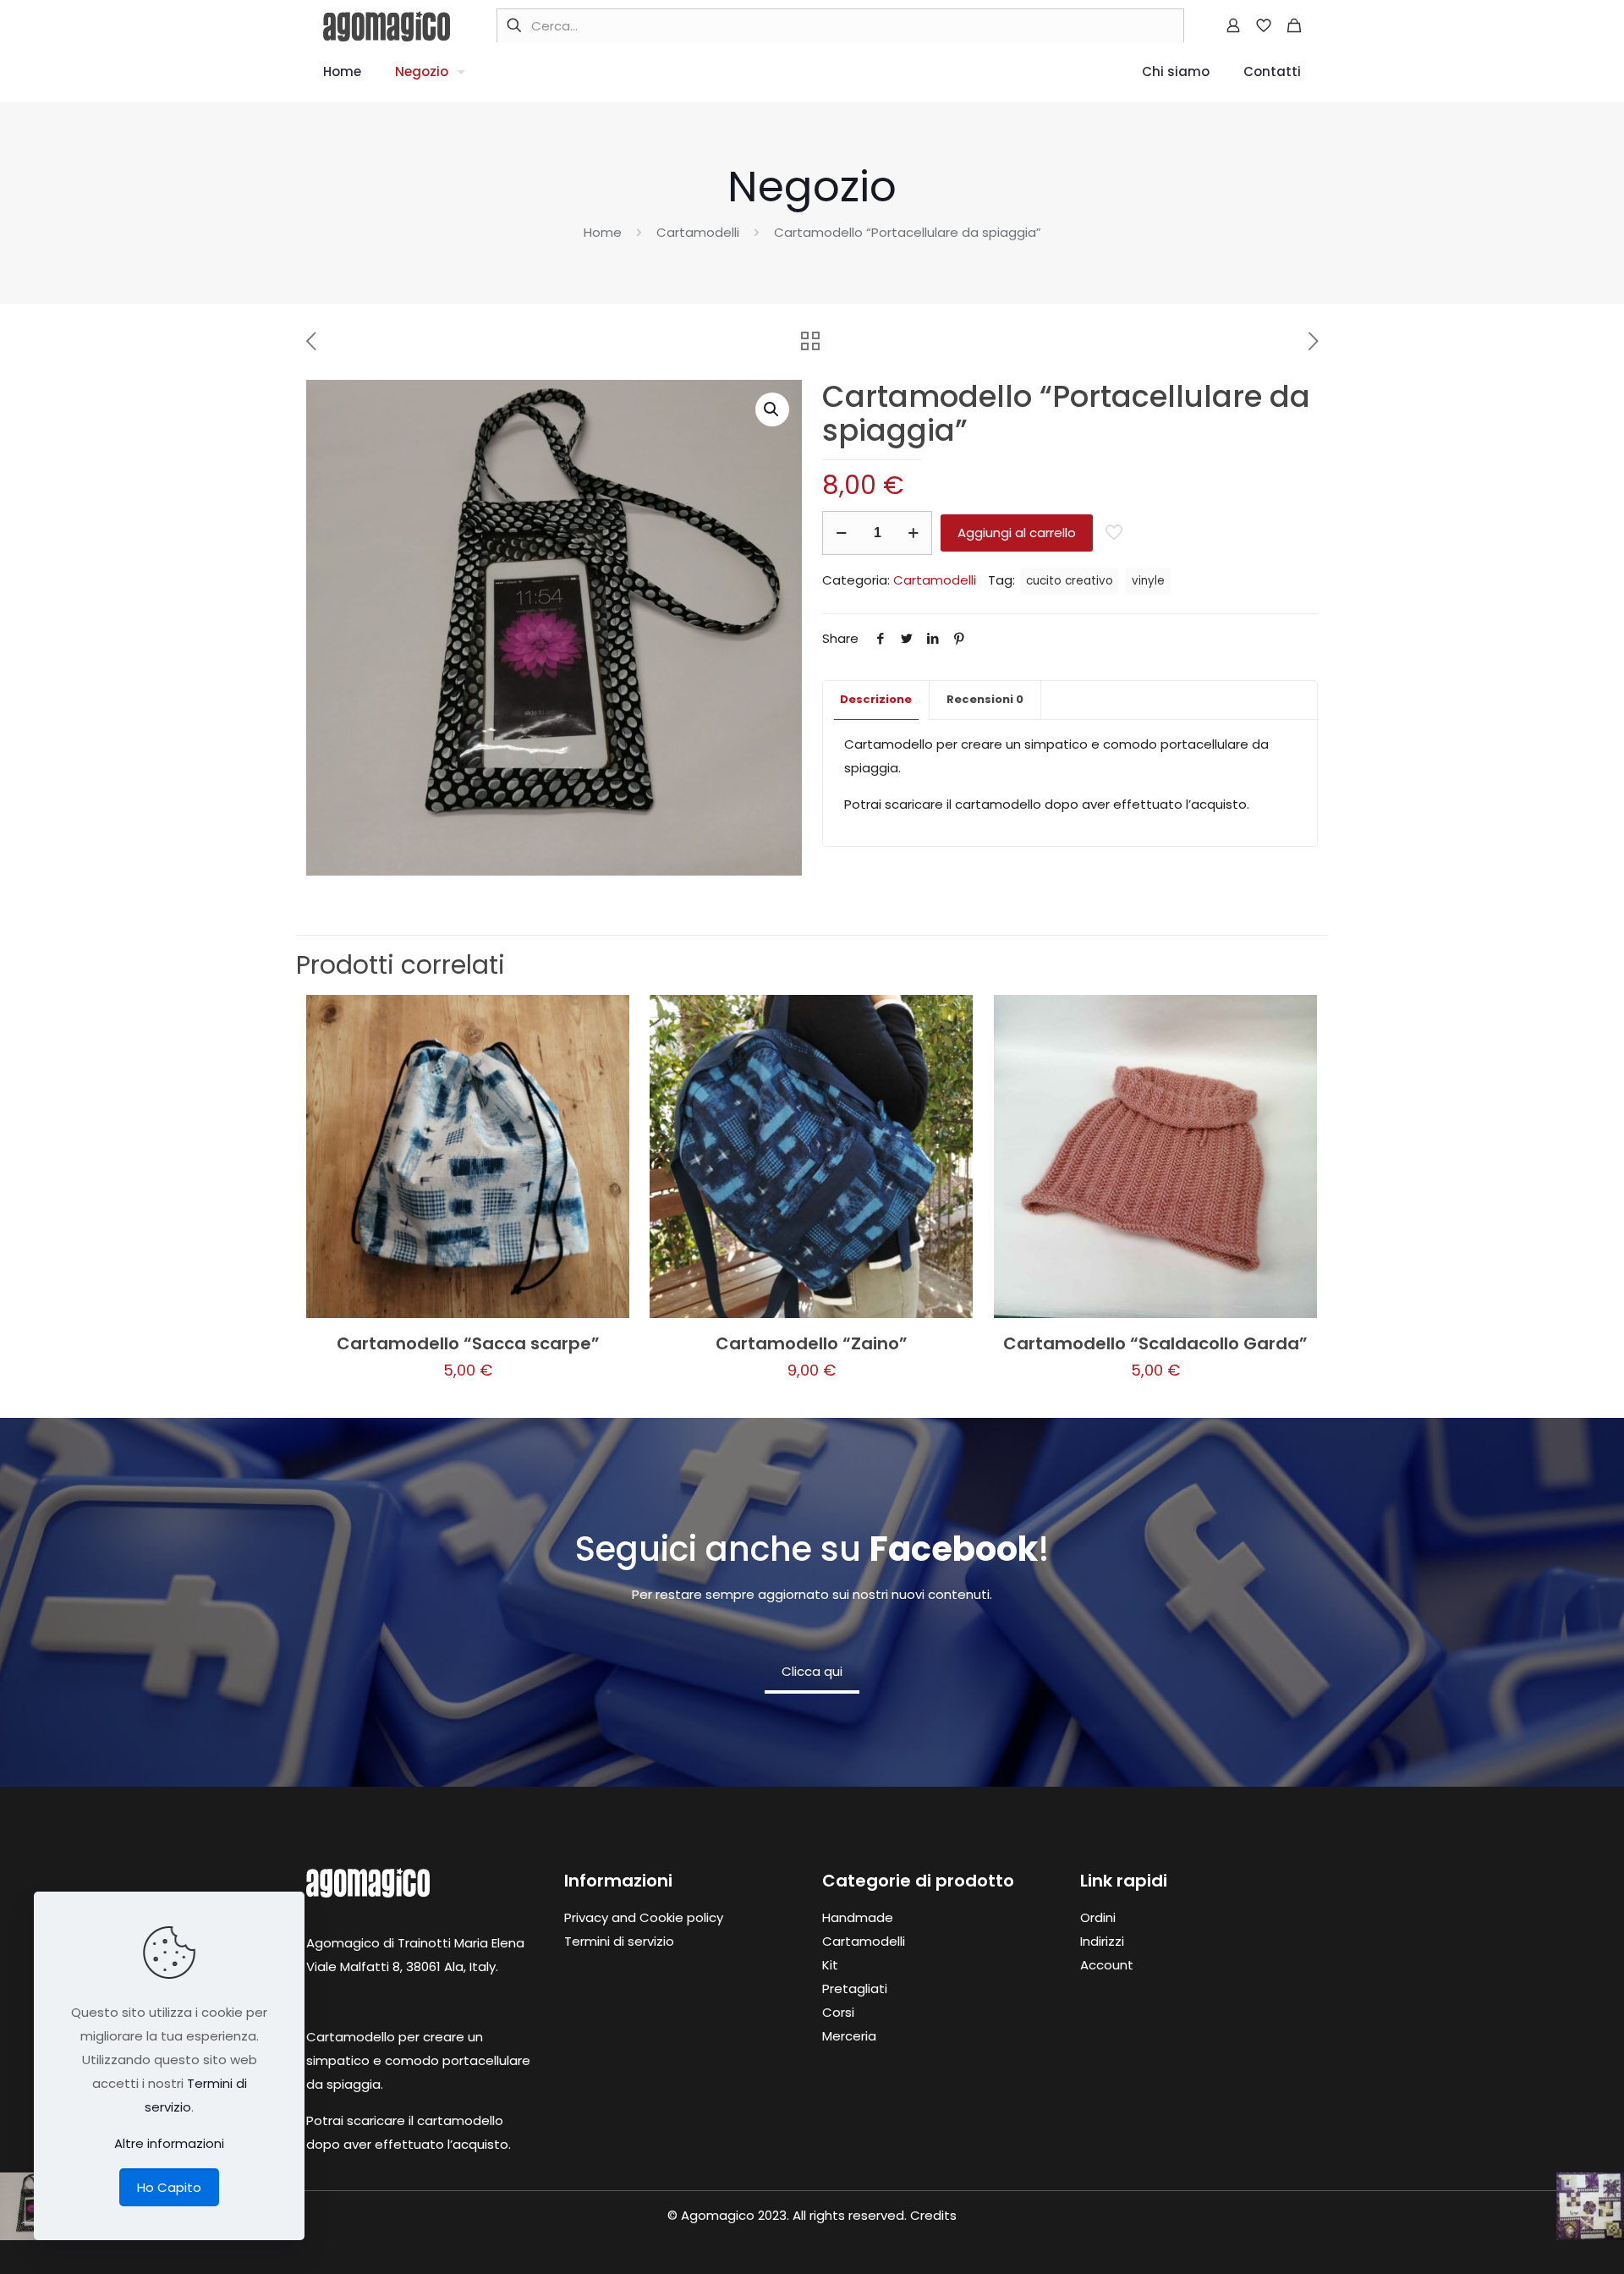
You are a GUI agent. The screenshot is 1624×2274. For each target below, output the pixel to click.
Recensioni (985, 699)
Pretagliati (855, 1988)
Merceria (849, 2036)
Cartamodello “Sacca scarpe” (468, 1343)
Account (1107, 1965)
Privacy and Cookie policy (644, 1917)
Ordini (1098, 1917)
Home (603, 232)
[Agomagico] (387, 25)
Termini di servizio (619, 1941)
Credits (933, 2215)
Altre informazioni (169, 2143)
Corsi (838, 2012)
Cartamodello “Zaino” (812, 1343)
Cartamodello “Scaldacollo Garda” (1155, 1343)
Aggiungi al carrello (1017, 533)
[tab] (876, 700)
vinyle (1148, 581)
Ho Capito (169, 2187)
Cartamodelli (698, 232)
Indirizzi (1102, 1941)
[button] (772, 409)
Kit (830, 1965)
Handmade (858, 1917)
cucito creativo (1070, 581)
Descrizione (876, 699)
